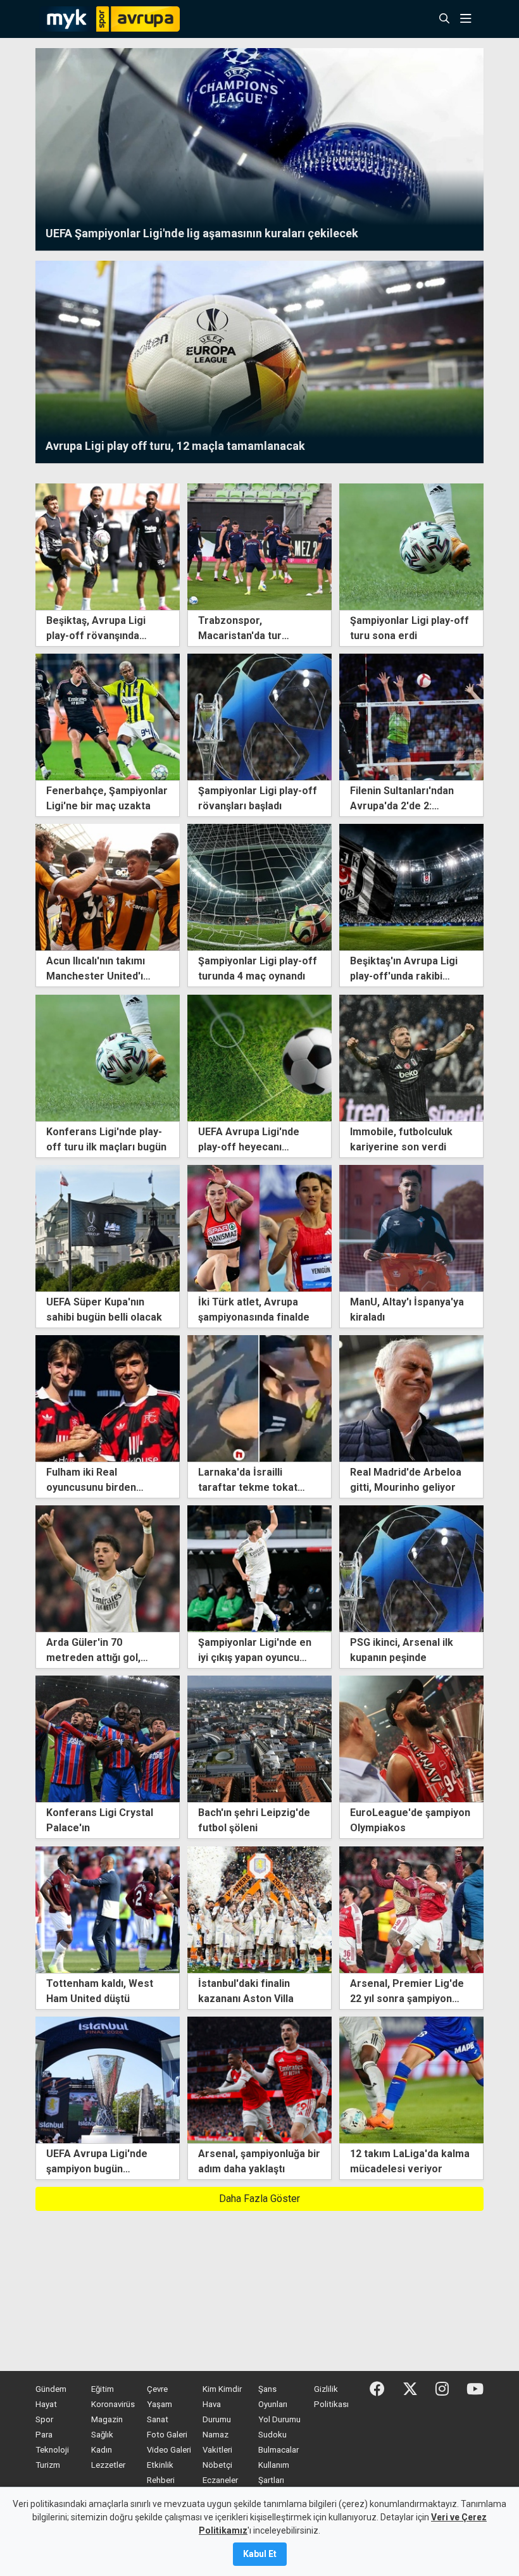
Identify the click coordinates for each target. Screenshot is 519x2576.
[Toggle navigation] (470, 19)
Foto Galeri (167, 2435)
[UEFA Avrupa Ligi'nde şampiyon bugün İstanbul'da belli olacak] (108, 2079)
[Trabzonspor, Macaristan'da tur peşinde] (259, 546)
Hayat (46, 2404)
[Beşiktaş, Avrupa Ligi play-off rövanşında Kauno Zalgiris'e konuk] (108, 546)
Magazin (107, 2419)
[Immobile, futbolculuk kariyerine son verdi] (411, 1057)
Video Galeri (169, 2450)
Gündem (51, 2389)
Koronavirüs (113, 2404)
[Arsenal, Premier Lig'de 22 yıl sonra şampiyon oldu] (411, 1909)
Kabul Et (260, 2554)
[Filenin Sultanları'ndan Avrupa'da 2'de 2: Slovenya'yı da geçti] (411, 716)
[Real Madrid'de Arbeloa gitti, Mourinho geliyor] (411, 1397)
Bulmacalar (278, 2450)
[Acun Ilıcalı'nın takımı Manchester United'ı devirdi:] (108, 887)
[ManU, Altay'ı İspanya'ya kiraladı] (411, 1227)
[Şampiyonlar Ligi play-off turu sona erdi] (411, 546)
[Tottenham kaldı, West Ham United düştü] (108, 1909)
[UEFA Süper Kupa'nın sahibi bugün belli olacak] (108, 1227)
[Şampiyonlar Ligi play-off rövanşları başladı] (259, 716)
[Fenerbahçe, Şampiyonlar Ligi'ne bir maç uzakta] (108, 716)
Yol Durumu (279, 2419)
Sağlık (102, 2435)
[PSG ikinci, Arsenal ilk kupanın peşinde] (411, 1568)
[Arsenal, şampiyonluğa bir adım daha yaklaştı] (259, 2079)
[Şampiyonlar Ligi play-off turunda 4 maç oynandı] (259, 887)
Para (44, 2435)
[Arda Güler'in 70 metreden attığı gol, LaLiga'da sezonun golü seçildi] (108, 1568)
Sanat (158, 2419)
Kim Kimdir (222, 2389)
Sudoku (272, 2435)
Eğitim (103, 2389)
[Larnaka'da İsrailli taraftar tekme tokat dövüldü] (259, 1397)
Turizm (48, 2465)
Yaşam (159, 2404)
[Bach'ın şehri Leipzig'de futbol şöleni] (259, 1739)
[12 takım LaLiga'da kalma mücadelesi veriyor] (411, 2079)
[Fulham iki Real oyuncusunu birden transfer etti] (108, 1397)
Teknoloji (52, 2450)
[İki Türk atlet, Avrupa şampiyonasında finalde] (259, 1227)
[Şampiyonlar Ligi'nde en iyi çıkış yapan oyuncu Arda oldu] (259, 1568)
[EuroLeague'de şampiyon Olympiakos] (411, 1739)
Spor (44, 2419)
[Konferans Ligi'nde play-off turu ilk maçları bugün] (108, 1057)
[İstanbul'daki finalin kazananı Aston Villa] (259, 1909)
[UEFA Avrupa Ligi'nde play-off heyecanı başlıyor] (259, 1057)
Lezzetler (108, 2465)
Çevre (157, 2389)
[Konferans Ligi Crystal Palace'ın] (108, 1739)
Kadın (102, 2450)
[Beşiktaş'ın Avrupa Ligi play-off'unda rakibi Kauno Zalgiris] (411, 887)
